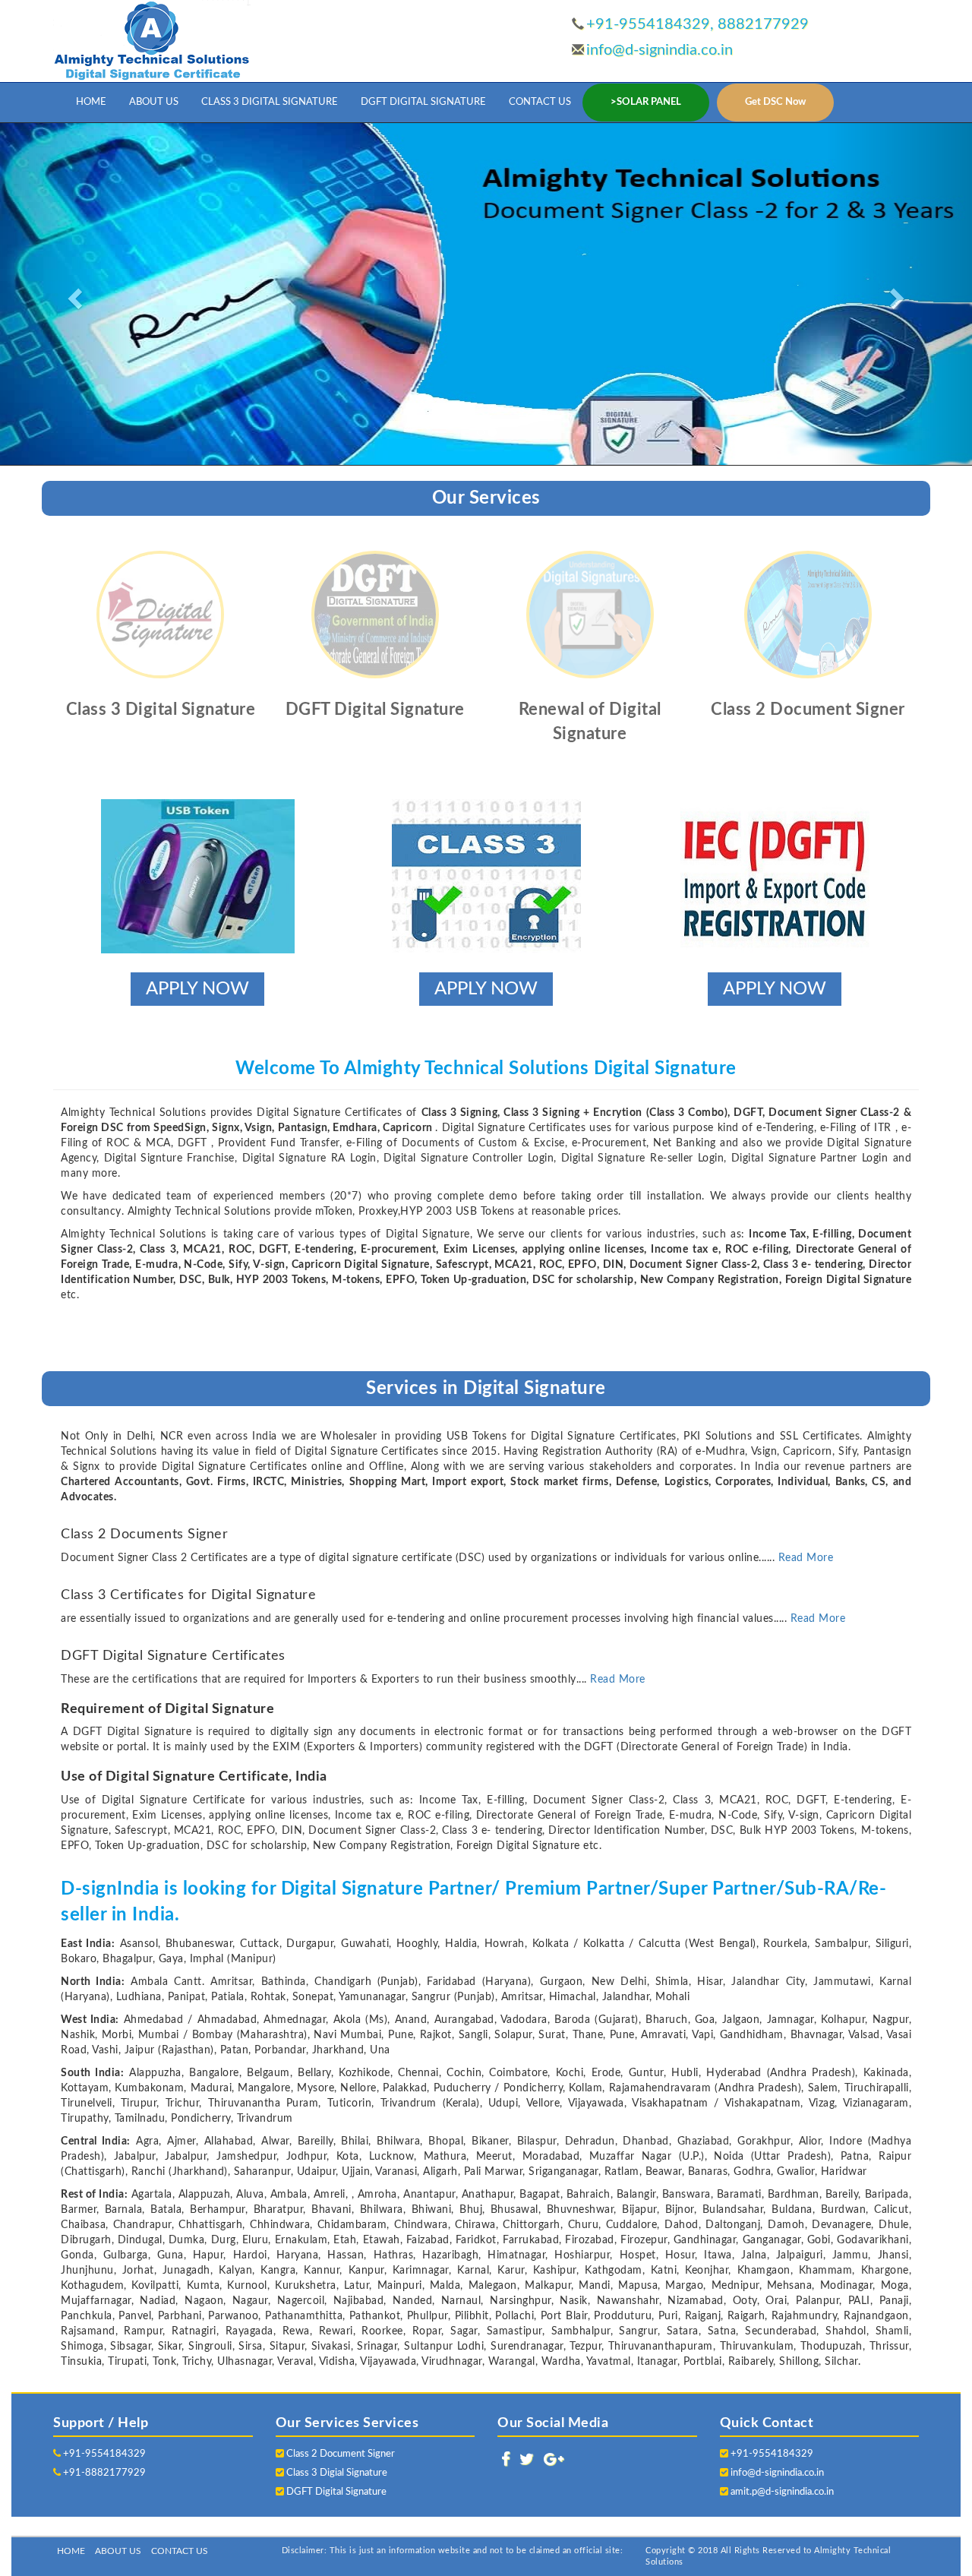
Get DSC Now (775, 102)
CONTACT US (540, 102)
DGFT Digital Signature (335, 2492)
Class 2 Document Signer (339, 2454)
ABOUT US (154, 102)
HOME (91, 102)
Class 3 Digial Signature (336, 2473)
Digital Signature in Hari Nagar (889, 2523)
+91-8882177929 (103, 2473)
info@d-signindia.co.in (660, 50)
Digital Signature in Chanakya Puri (478, 2523)
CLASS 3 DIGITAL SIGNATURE (270, 102)
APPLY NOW (197, 989)
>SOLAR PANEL (646, 102)
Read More (806, 1558)
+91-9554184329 (103, 2454)
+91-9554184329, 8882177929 (697, 24)
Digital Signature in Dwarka (614, 2523)
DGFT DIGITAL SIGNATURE (423, 102)
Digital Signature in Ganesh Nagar (748, 2523)
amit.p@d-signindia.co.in (782, 2492)
